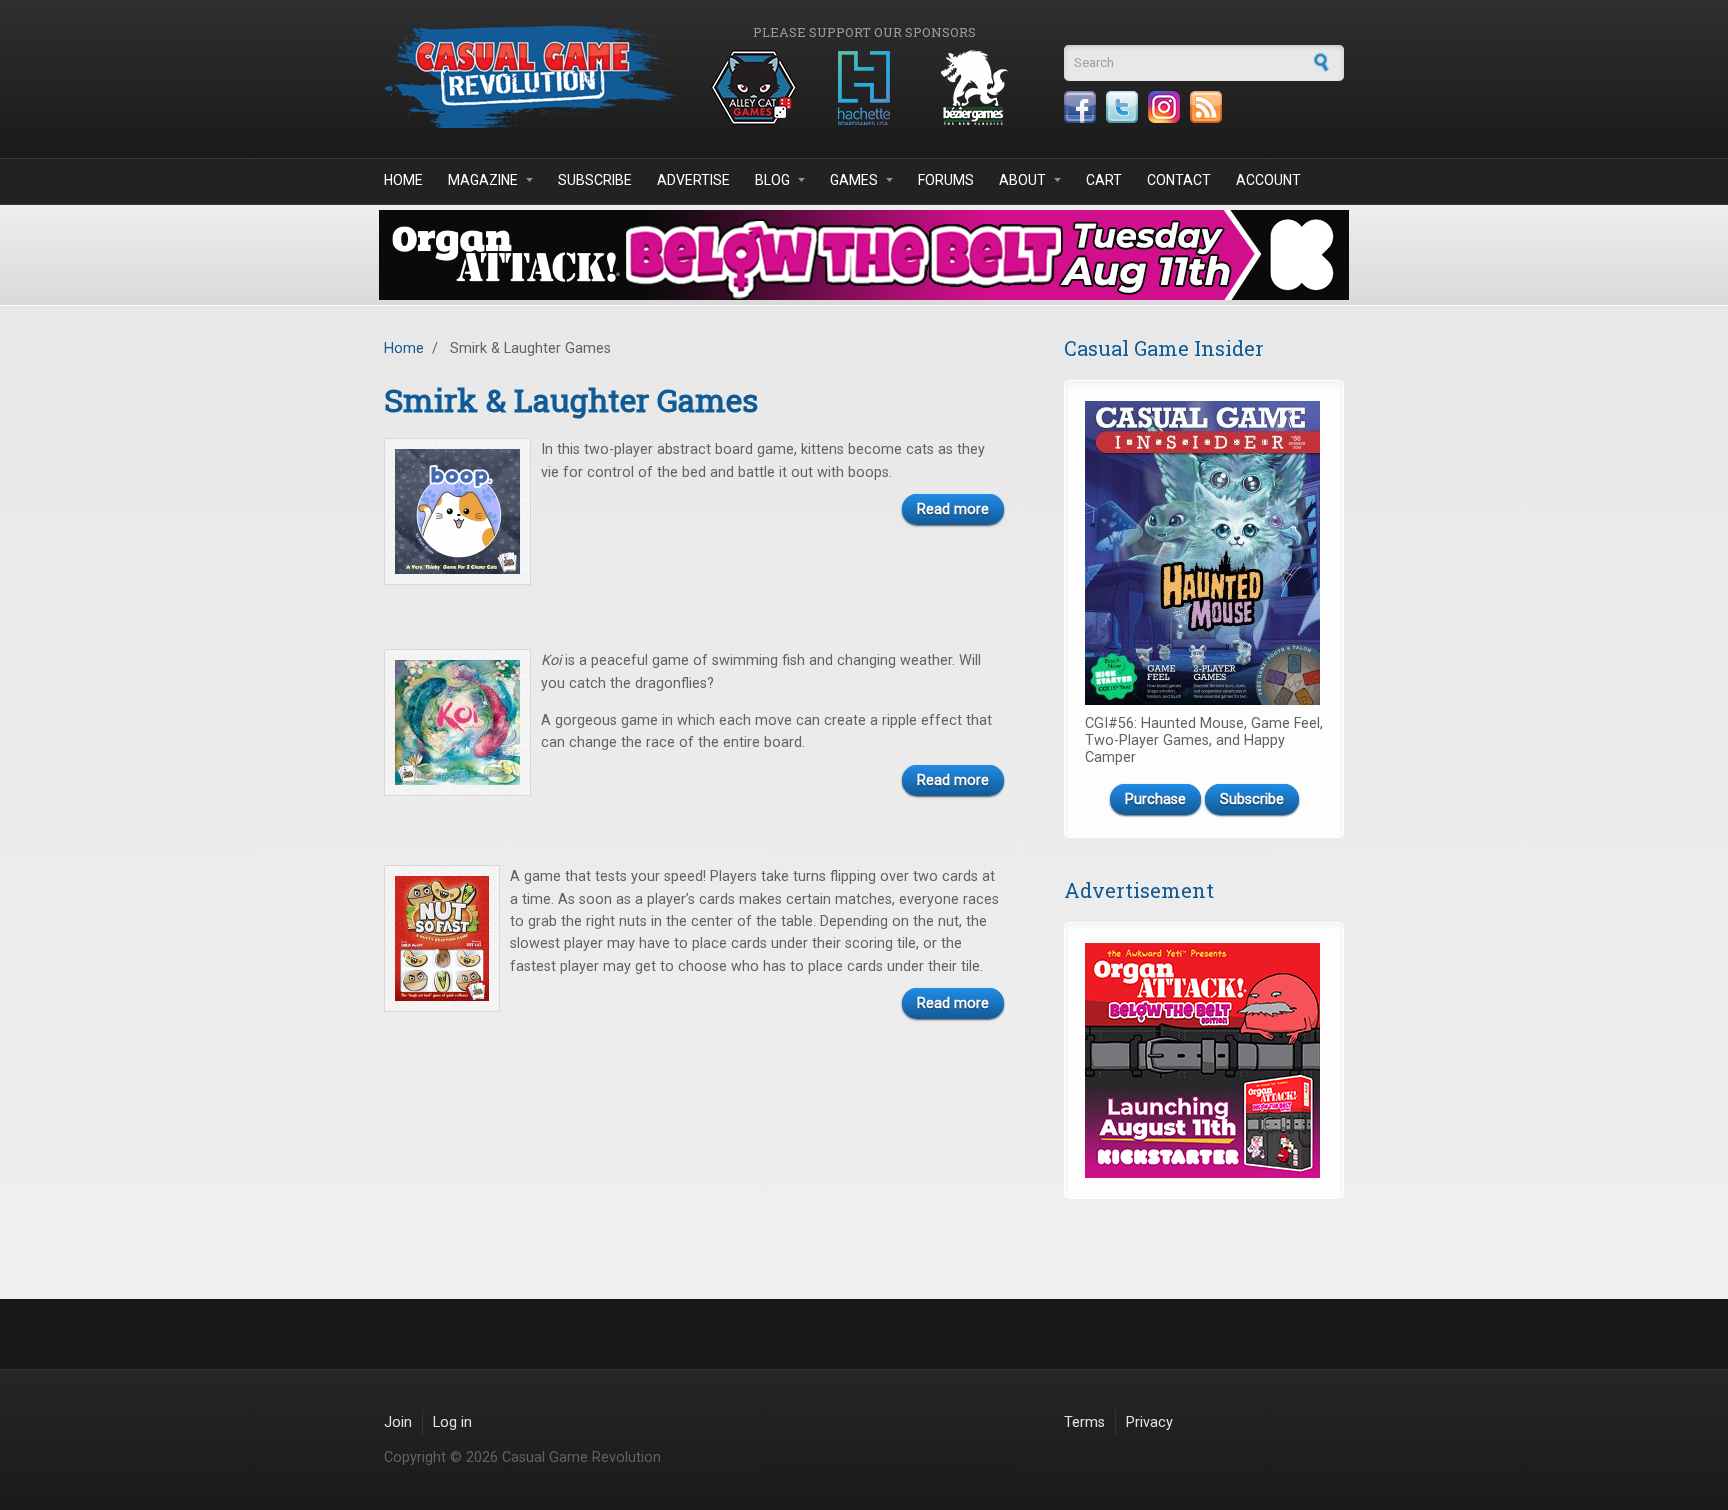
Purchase (1155, 799)
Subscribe (595, 180)
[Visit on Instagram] (1164, 107)
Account (1268, 180)
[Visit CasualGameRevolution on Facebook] (1080, 107)
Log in (452, 1422)
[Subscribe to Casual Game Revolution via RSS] (1206, 107)
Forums (946, 180)
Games (854, 180)
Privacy (1149, 1422)
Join (398, 1422)
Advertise (693, 180)
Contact (1179, 180)
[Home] (534, 76)
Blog (772, 180)
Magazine (483, 180)
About (1022, 180)
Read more (953, 509)
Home (403, 180)
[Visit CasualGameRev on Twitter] (1122, 107)
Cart (1104, 180)
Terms (1084, 1422)
